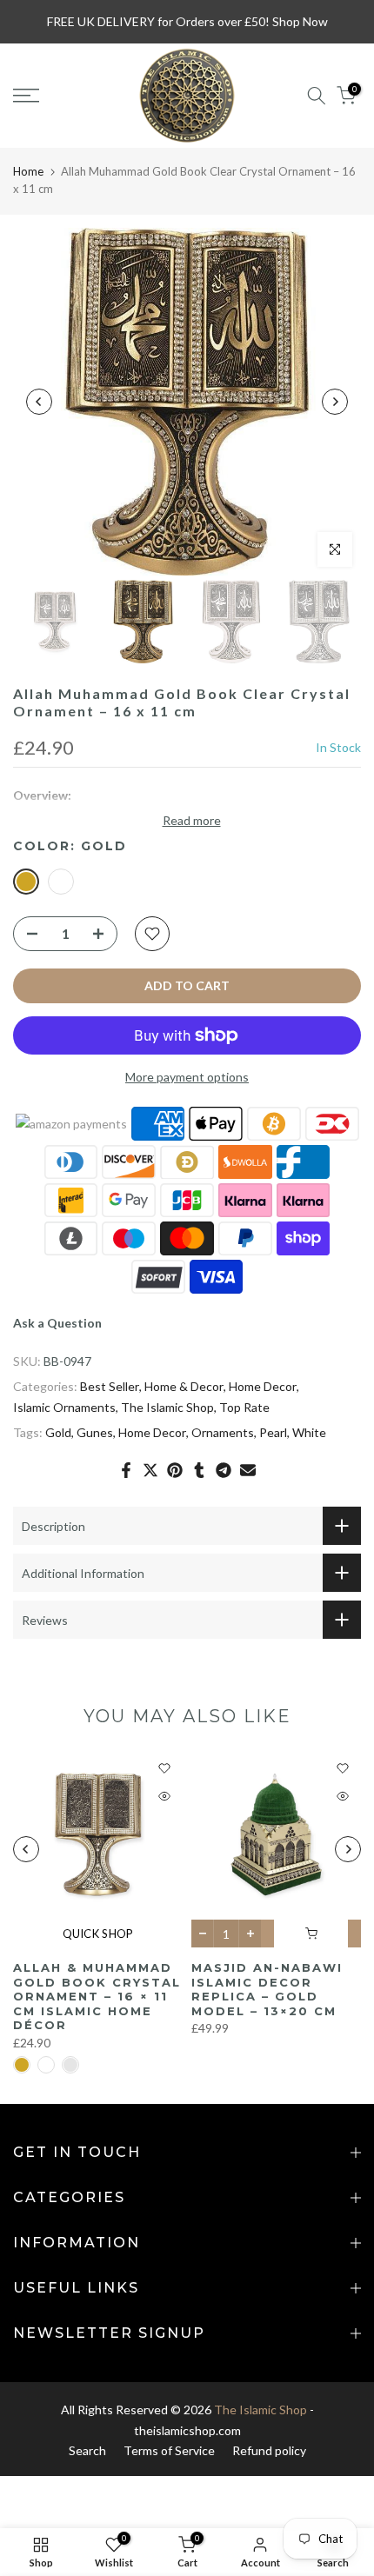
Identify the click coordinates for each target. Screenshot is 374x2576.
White (309, 1432)
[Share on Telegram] (224, 1470)
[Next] (335, 402)
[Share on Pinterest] (175, 1470)
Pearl (273, 1432)
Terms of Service (169, 2450)
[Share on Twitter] (150, 1470)
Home (28, 171)
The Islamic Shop (167, 1407)
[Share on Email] (248, 1470)
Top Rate (244, 1407)
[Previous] (39, 402)
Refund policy (269, 2450)
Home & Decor (184, 1386)
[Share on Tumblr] (199, 1470)
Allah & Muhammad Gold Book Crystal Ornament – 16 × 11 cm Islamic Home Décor (97, 1996)
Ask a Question (57, 1323)
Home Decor (263, 1386)
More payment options (187, 1077)
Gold (58, 1432)
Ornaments (223, 1432)
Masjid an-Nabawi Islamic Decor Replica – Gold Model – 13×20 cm (267, 1990)
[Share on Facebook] (126, 1470)
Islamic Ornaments (64, 1407)
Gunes (95, 1432)
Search (87, 2450)
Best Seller (110, 1386)
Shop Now (300, 21)
